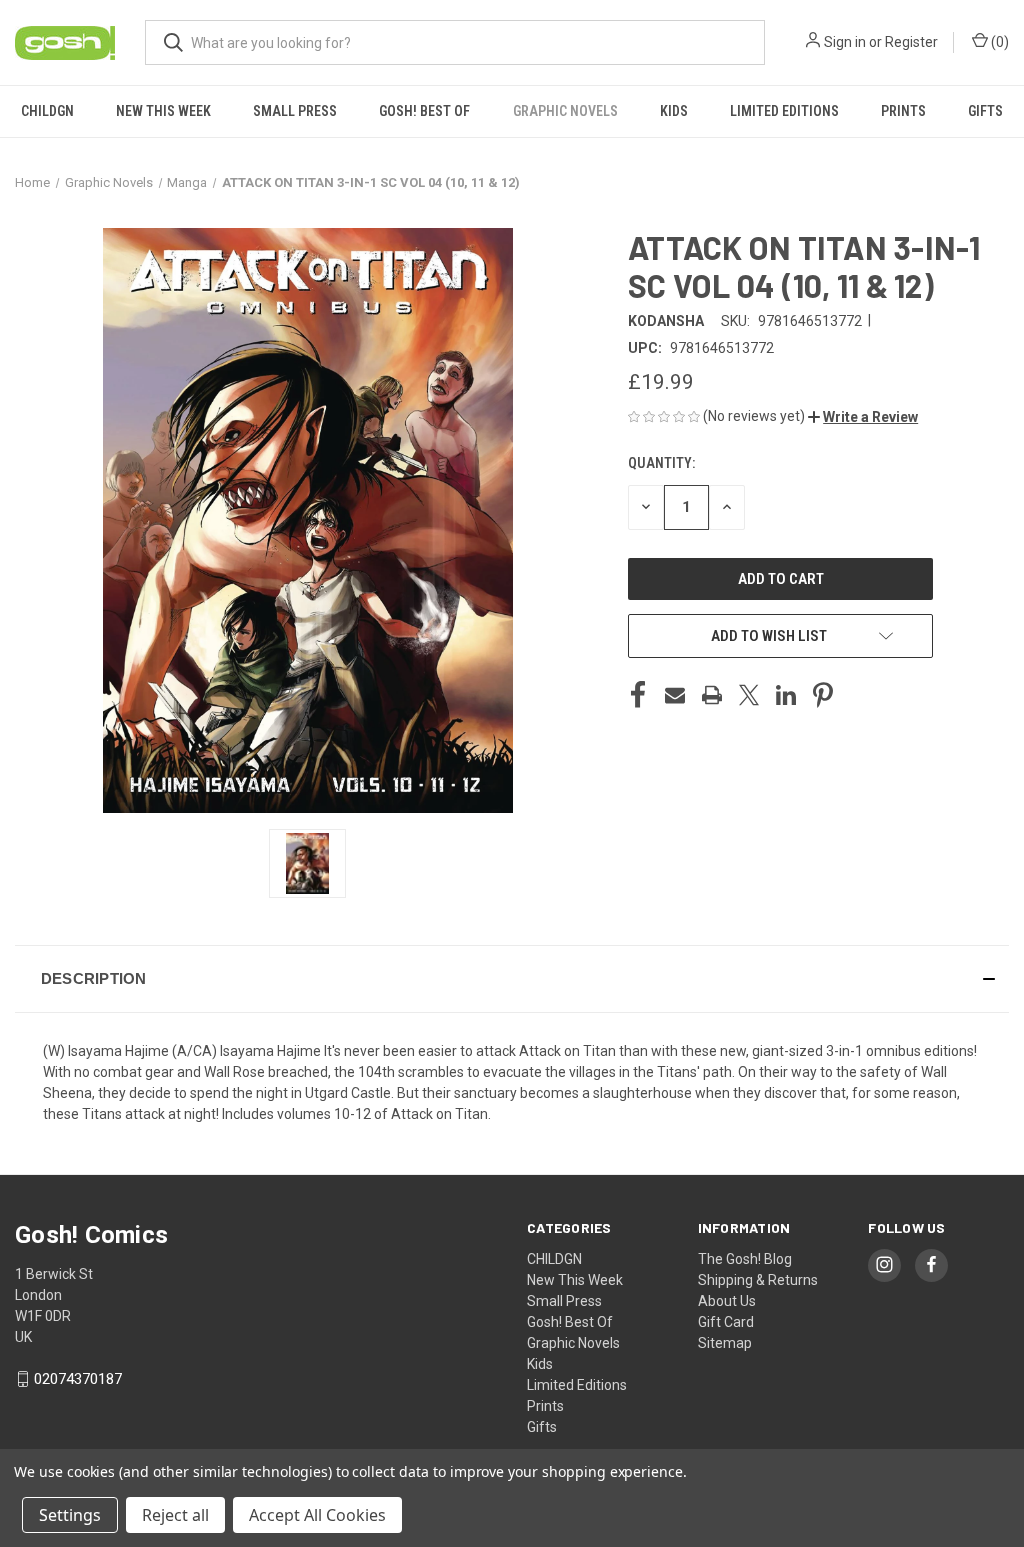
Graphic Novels (565, 111)
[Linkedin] (786, 695)
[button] (863, 417)
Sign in (845, 42)
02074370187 (78, 1379)
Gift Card (726, 1322)
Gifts (985, 111)
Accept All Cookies (317, 1515)
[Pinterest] (823, 695)
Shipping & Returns (758, 1280)
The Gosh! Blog (745, 1259)
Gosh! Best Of (424, 111)
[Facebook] (638, 695)
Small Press (295, 111)
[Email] (675, 695)
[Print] (712, 695)
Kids (674, 111)
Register (911, 42)
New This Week (163, 111)
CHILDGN (47, 111)
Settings (70, 1515)
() (998, 42)
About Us (727, 1301)
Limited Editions (784, 111)
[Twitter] (749, 695)
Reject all (175, 1515)
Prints (903, 111)
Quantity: (661, 463)
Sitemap (725, 1343)
